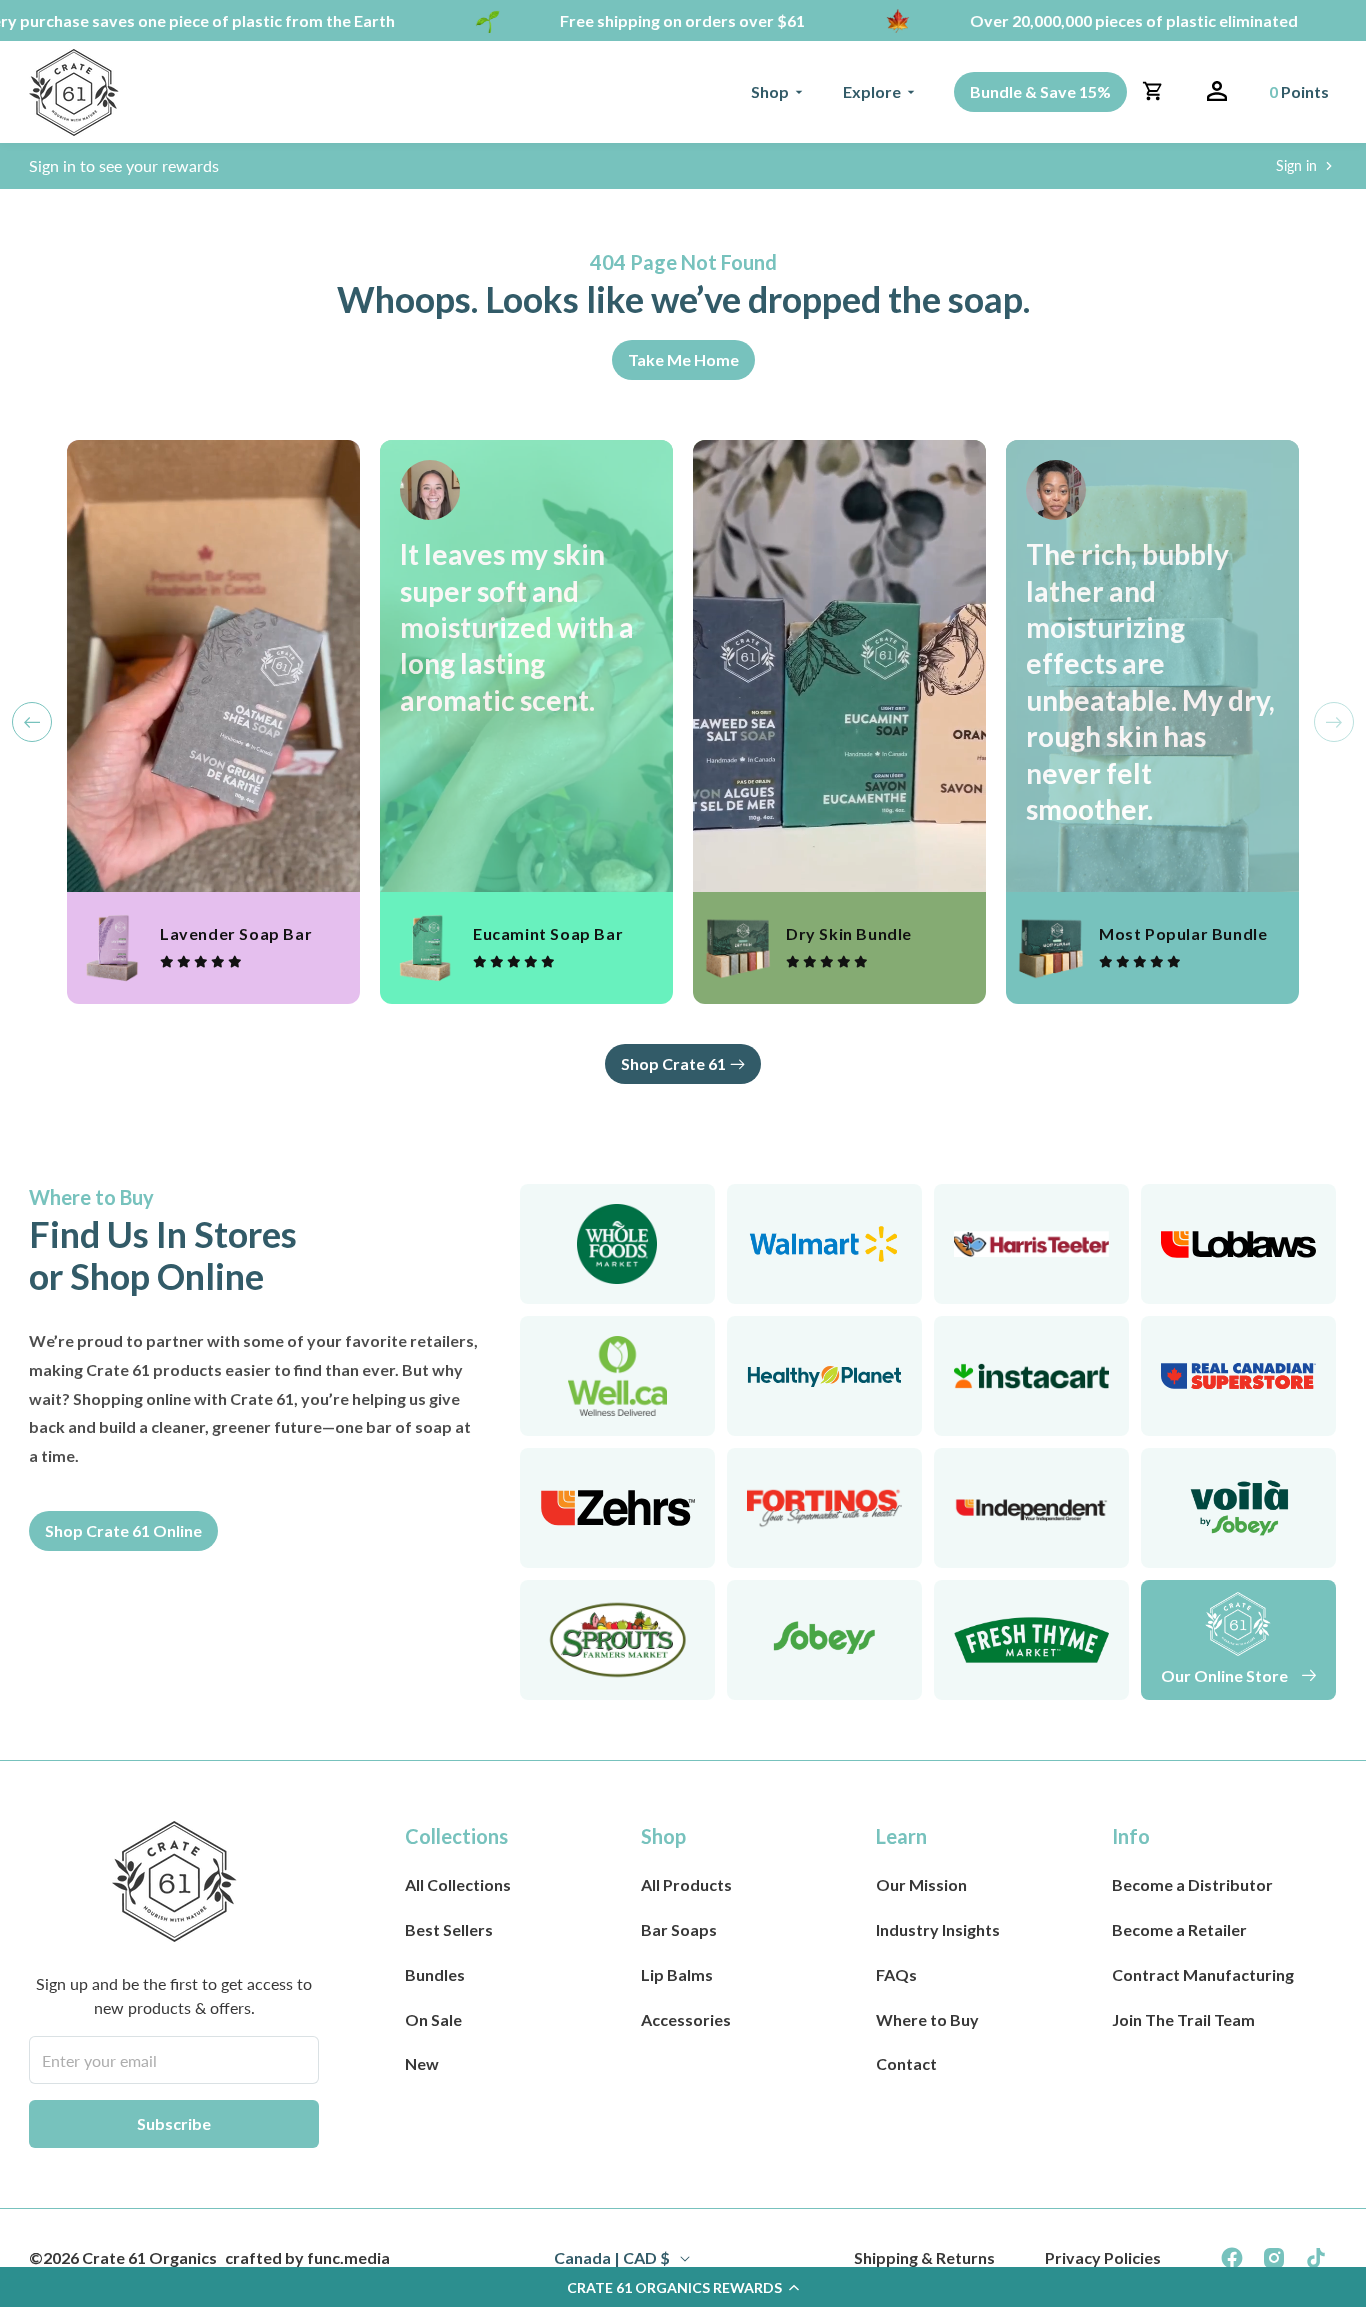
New (422, 2063)
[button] (777, 92)
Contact (906, 2063)
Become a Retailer (1179, 1929)
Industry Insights (938, 1929)
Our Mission (921, 1884)
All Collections (458, 1884)
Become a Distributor (1192, 1884)
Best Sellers (449, 1929)
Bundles (435, 1974)
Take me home (683, 359)
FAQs (896, 1974)
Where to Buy (927, 2019)
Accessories (686, 2019)
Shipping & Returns (924, 2257)
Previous (32, 722)
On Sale (433, 2019)
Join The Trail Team (1183, 2019)
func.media (348, 2257)
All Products (686, 1884)
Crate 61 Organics (149, 2257)
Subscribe (174, 2123)
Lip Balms (677, 1974)
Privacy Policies (1103, 2257)
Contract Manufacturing (1203, 1974)
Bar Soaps (679, 1929)
